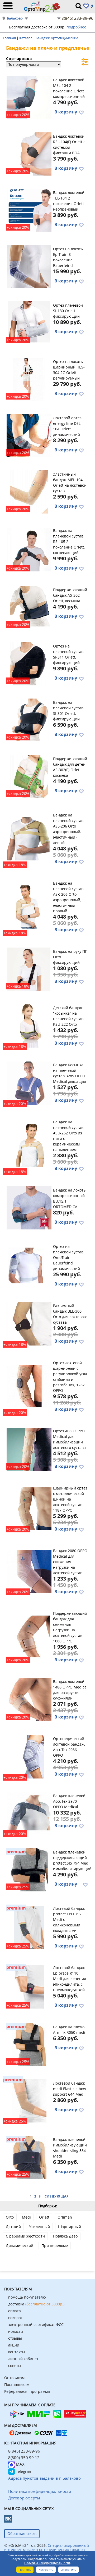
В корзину (66, 112)
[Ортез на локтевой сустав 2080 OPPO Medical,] (29, 1571)
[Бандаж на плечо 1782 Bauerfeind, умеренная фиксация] (29, 266)
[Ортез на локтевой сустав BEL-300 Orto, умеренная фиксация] (29, 1323)
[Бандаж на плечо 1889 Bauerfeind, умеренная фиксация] (29, 1265)
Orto (10, 2217)
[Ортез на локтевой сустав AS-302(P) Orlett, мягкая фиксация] (29, 776)
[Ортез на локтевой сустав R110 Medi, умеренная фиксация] (29, 1986)
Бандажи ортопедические (57, 38)
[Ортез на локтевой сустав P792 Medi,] (29, 1927)
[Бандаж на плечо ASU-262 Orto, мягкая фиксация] (29, 1145)
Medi (26, 2217)
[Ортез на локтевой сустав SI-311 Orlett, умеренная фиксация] (29, 663)
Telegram (24, 2471)
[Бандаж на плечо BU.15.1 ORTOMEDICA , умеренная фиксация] (29, 1207)
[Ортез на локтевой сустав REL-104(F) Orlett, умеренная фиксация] (29, 153)
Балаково (15, 18)
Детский (13, 2227)
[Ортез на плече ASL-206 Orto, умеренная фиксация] (29, 838)
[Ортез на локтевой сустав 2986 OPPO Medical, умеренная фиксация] (29, 1756)
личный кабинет (23, 2359)
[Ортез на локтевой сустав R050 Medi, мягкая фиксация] (29, 2044)
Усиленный (39, 2227)
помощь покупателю (27, 2297)
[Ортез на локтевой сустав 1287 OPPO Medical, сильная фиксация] (29, 1386)
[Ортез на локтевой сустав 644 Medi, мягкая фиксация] (29, 2100)
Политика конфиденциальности (47, 2563)
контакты (17, 2352)
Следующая (57, 2196)
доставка (36, 2304)
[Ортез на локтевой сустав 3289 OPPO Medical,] (29, 1082)
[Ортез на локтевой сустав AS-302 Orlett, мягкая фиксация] (29, 607)
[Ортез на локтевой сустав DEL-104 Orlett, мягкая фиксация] (29, 435)
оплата (15, 2311)
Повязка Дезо (65, 2236)
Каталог (26, 38)
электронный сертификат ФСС (36, 2325)
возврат (15, 2318)
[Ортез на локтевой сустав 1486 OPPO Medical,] (29, 1699)
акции (14, 2345)
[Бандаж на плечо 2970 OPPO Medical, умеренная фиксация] (29, 1813)
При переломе (55, 2246)
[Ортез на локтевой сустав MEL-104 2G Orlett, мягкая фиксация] (29, 97)
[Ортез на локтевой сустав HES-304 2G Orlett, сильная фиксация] (29, 378)
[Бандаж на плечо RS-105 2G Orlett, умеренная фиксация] (29, 549)
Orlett (44, 2217)
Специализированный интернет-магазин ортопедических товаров (47, 2547)
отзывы (15, 2338)
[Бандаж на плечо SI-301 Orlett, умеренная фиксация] (29, 719)
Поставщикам (17, 2385)
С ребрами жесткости (25, 2236)
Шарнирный (70, 2227)
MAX (20, 2464)
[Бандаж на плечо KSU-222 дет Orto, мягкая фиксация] (29, 1025)
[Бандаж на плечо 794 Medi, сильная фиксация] (29, 1869)
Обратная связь (22, 2533)
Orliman (65, 2217)
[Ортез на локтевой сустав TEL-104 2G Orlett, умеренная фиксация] (29, 210)
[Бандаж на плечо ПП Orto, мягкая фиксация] (29, 968)
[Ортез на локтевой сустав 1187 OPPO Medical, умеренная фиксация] (29, 1508)
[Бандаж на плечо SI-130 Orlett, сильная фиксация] (29, 322)
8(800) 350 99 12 (24, 2458)
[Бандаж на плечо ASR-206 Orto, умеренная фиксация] (29, 906)
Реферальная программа (27, 2391)
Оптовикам (14, 2378)
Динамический (20, 2246)
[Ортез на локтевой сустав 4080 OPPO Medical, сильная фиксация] (29, 1448)
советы (15, 2366)
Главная (10, 38)
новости (16, 2331)
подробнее (76, 27)
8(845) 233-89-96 (77, 18)
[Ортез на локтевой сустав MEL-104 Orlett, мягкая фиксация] (29, 491)
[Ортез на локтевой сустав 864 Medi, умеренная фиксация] (29, 2156)
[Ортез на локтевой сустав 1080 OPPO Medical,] (29, 1636)
